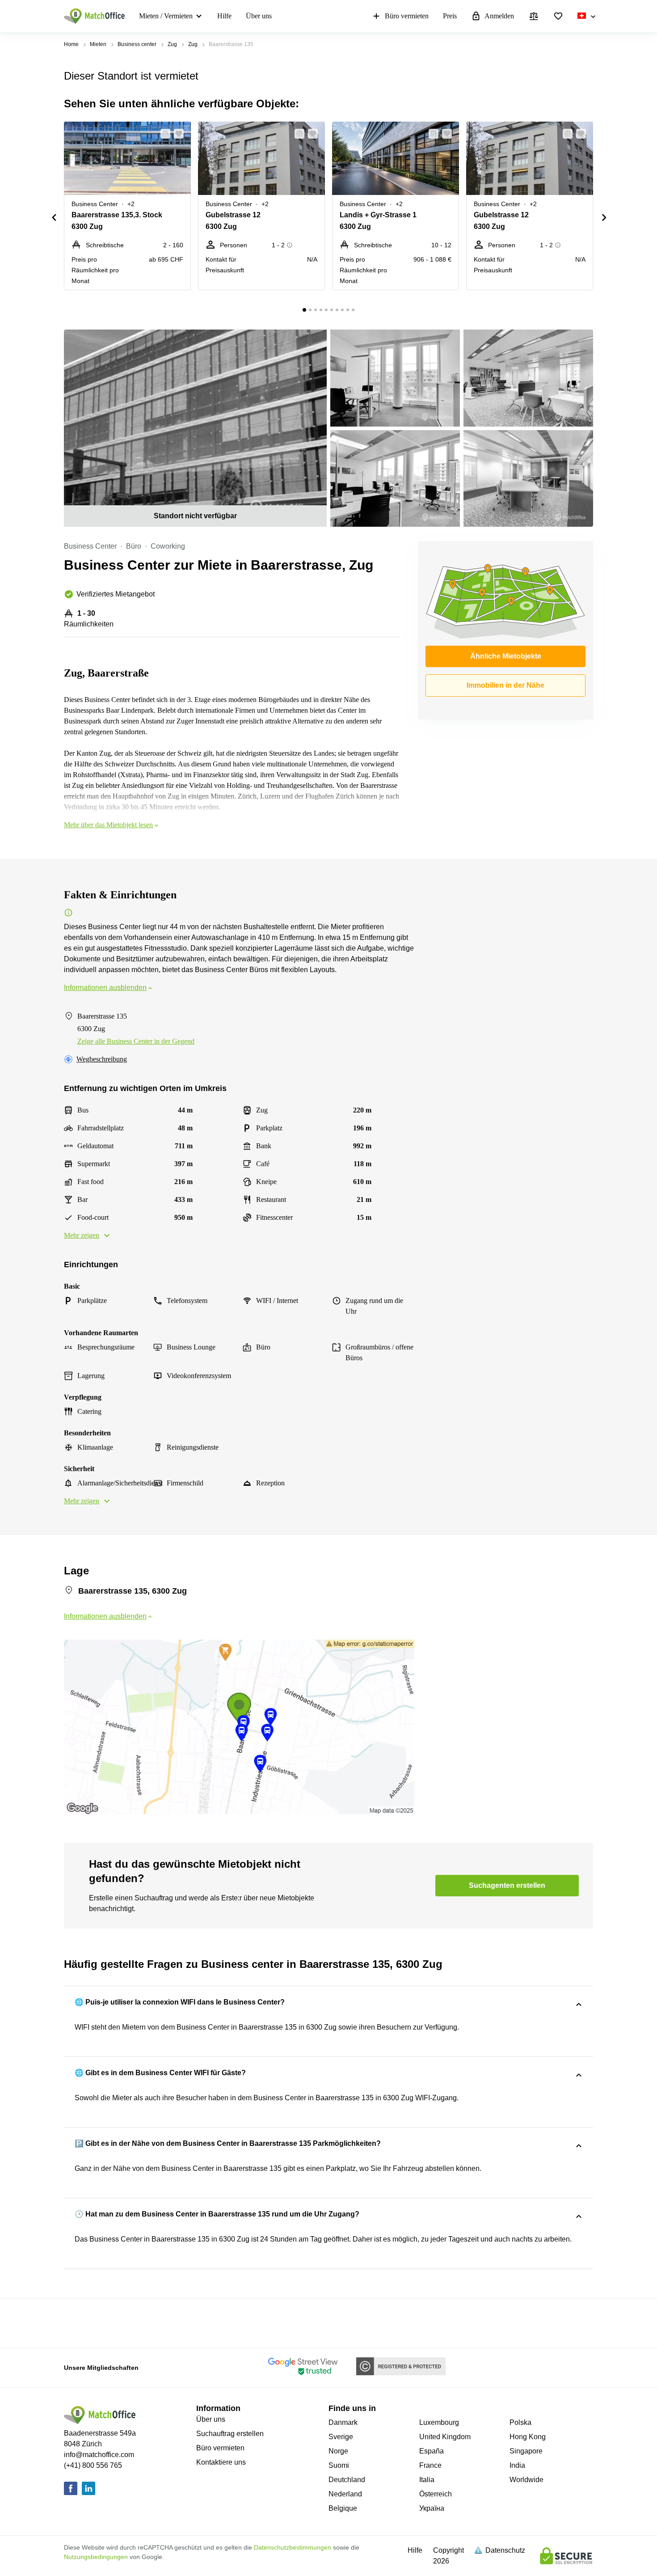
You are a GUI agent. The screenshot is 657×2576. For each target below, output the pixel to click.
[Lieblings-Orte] (558, 16)
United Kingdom (445, 2437)
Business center (137, 44)
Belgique (343, 2508)
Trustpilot (77, 2322)
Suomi (339, 2465)
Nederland (345, 2494)
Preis (450, 16)
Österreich (436, 2494)
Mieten (98, 44)
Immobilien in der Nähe (505, 685)
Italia (427, 2480)
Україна (432, 2508)
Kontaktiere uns (221, 2462)
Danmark (343, 2422)
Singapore (526, 2451)
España (432, 2451)
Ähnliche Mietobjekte (506, 656)
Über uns (259, 16)
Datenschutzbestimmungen (293, 2547)
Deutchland (347, 2480)
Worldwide (526, 2480)
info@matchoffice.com (99, 2455)
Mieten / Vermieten (166, 16)
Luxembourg (439, 2422)
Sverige (341, 2437)
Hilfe (224, 16)
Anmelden (499, 16)
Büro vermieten (407, 16)
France (430, 2465)
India (517, 2465)
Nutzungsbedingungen (96, 2557)
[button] (163, 134)
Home (71, 44)
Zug (172, 44)
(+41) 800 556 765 (93, 2465)
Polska (520, 2422)
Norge (338, 2451)
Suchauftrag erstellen (230, 2434)
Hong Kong (528, 2437)
